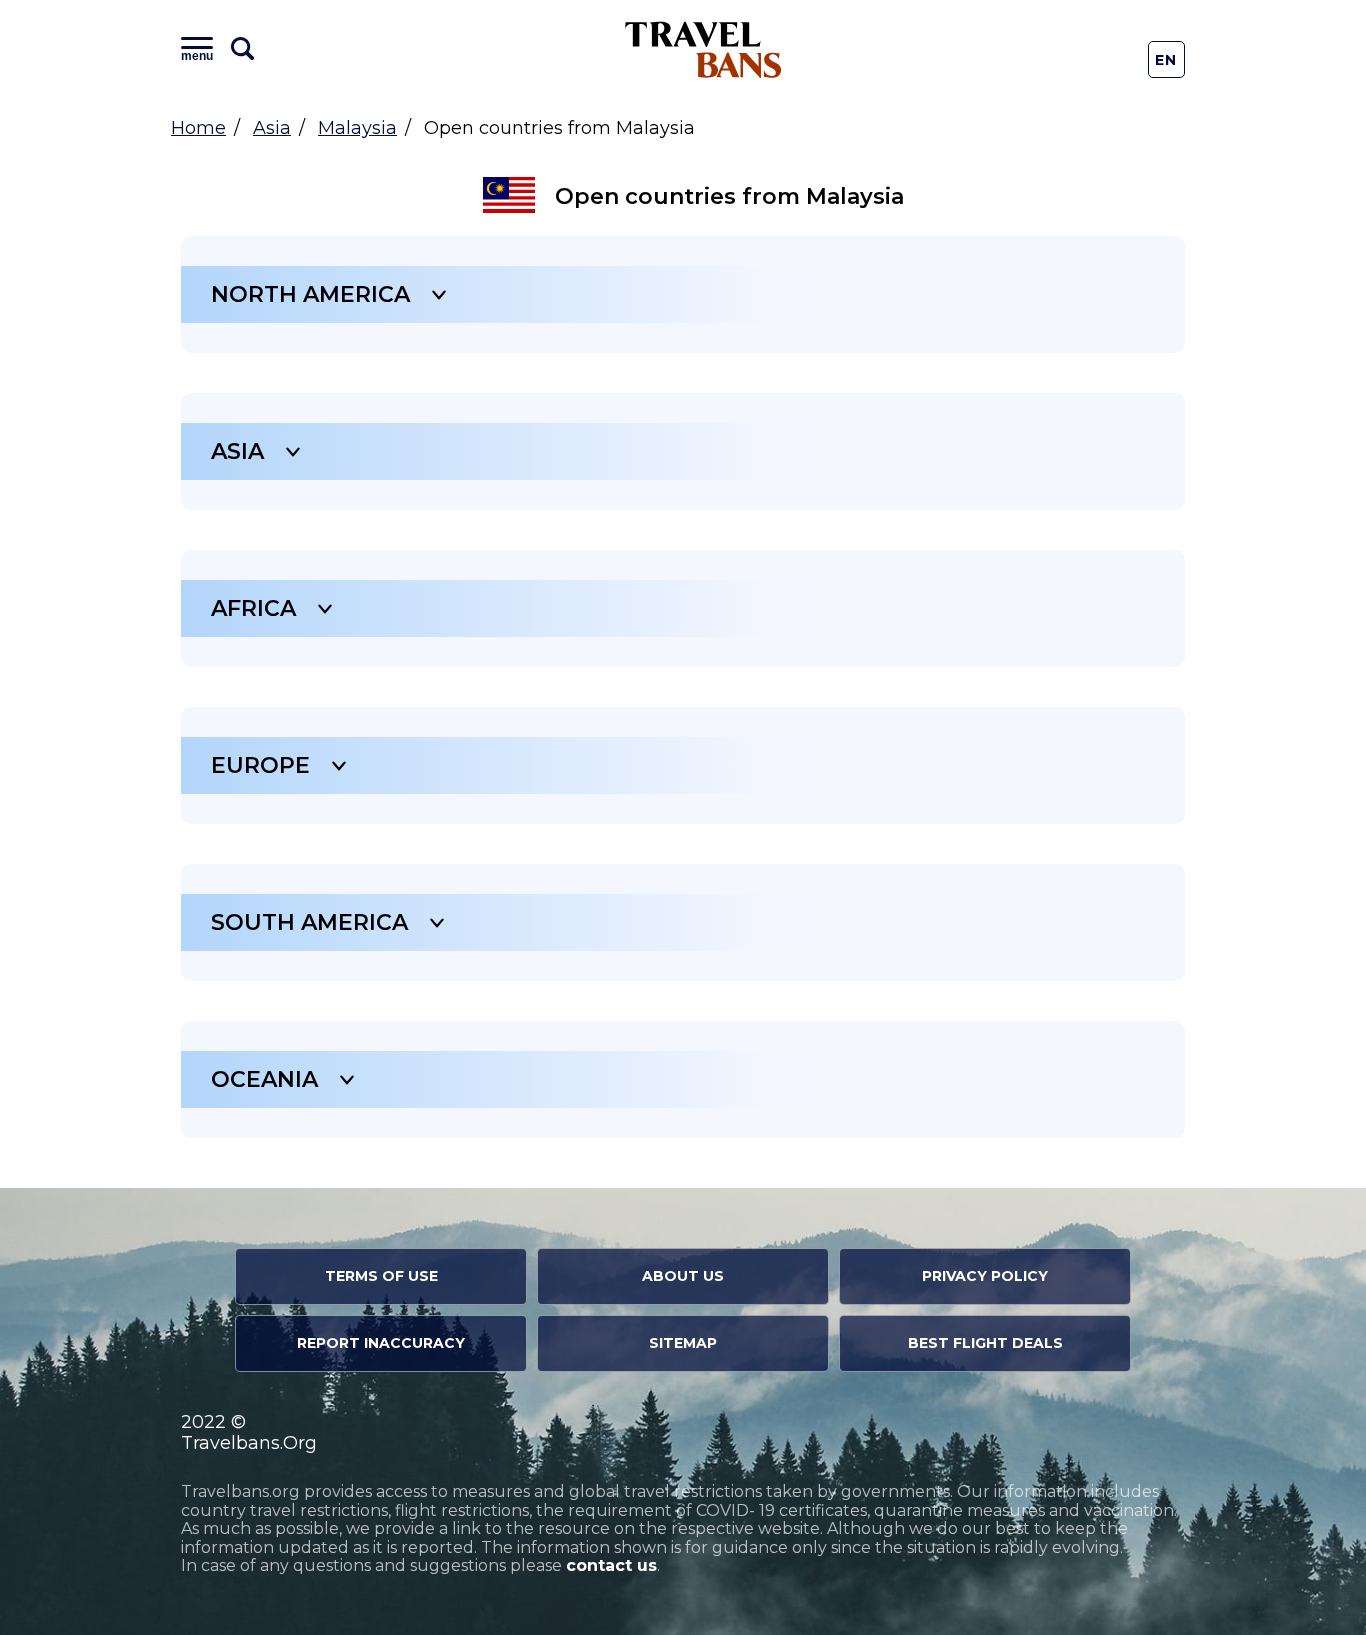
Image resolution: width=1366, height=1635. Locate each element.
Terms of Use (381, 1276)
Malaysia (357, 128)
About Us (683, 1276)
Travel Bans (703, 49)
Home (198, 128)
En (1166, 60)
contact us (611, 1565)
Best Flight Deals (985, 1343)
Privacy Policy (985, 1276)
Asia (272, 128)
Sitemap (683, 1343)
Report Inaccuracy (381, 1343)
